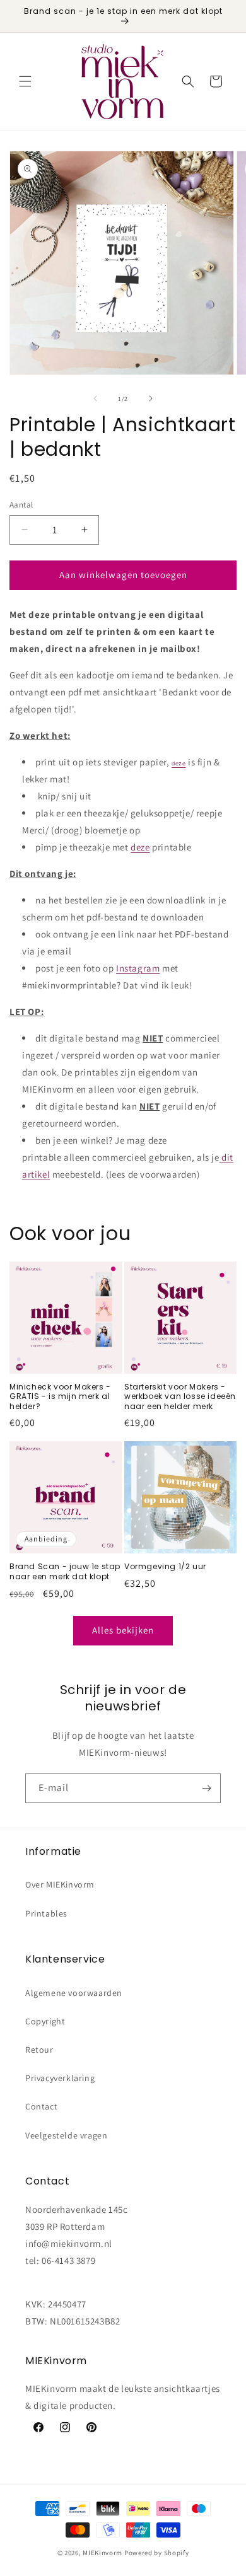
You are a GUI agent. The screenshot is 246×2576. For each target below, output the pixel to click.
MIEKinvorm (102, 2553)
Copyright (45, 2021)
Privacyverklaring (60, 2078)
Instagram (138, 968)
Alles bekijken (123, 1630)
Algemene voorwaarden (74, 1993)
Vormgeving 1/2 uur (165, 1567)
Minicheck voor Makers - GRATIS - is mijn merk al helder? (60, 1397)
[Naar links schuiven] (95, 398)
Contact (41, 2106)
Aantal (21, 505)
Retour (39, 2050)
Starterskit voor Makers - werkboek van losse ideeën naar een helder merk (180, 1397)
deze (179, 763)
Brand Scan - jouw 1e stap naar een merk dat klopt (65, 1571)
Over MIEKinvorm (60, 1884)
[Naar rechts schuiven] (151, 398)
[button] (25, 81)
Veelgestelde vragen (66, 2135)
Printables (46, 1913)
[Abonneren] (206, 1788)
